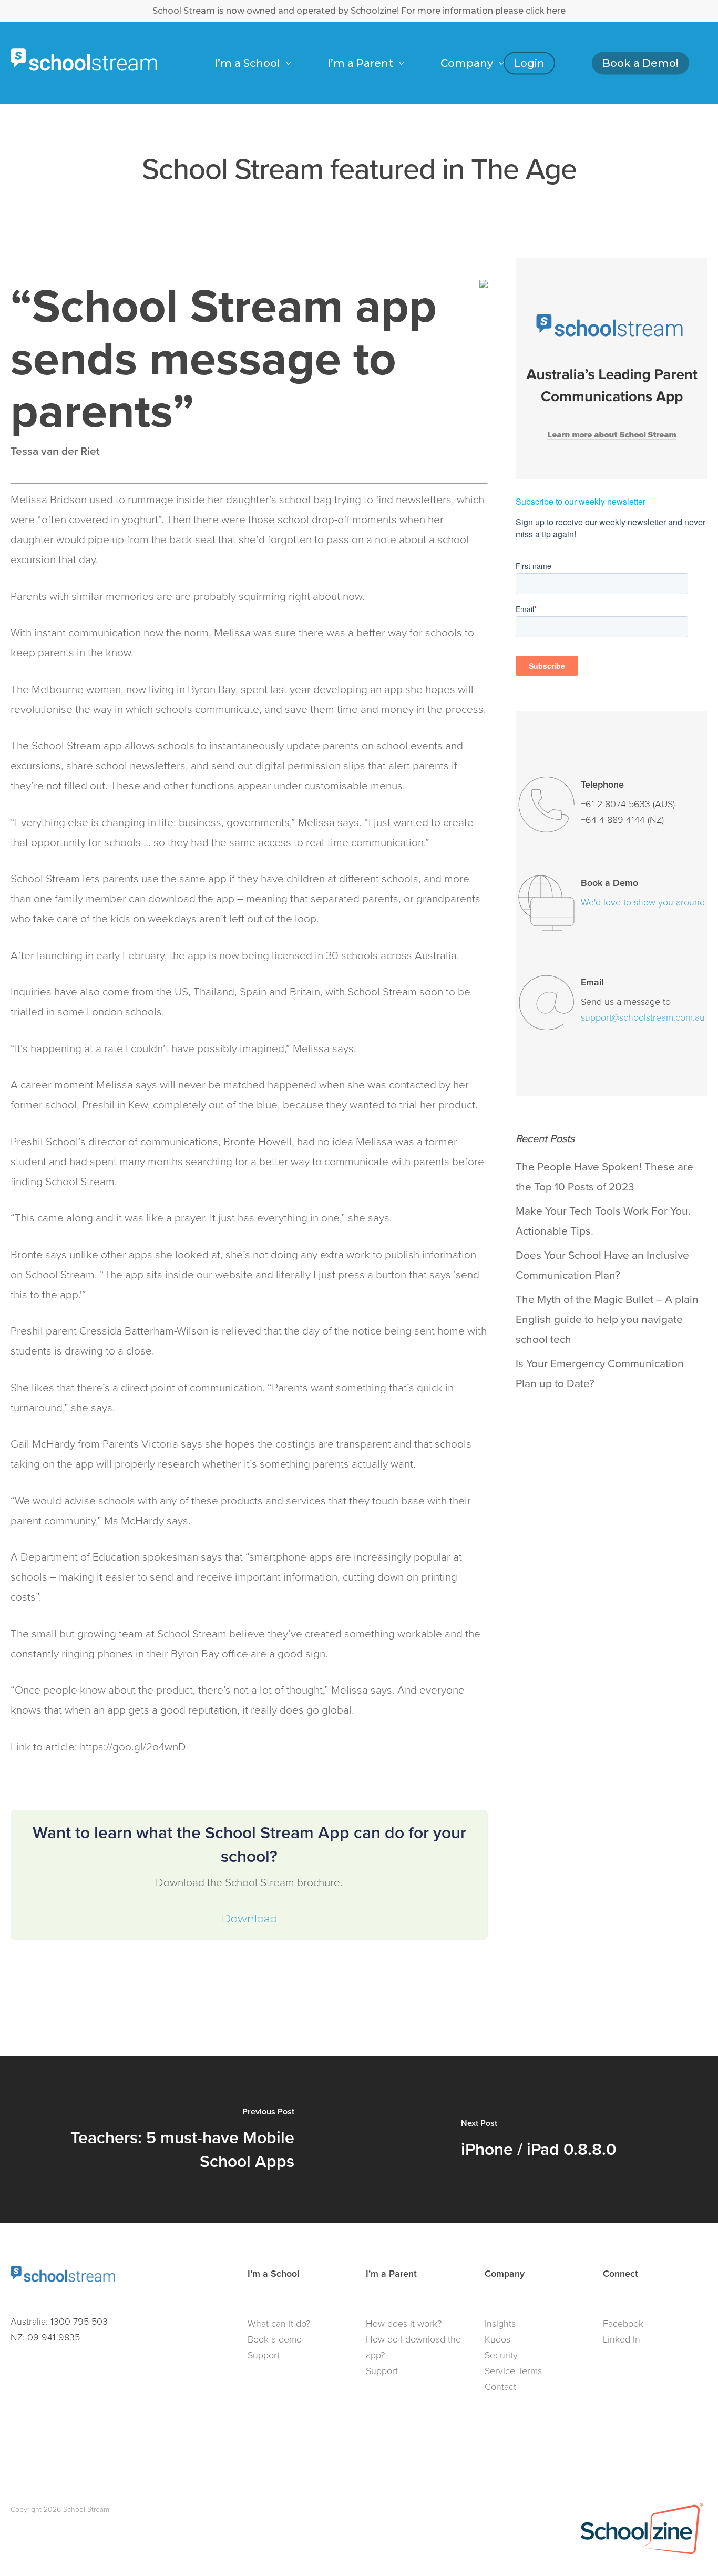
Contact (500, 2387)
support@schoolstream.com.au (643, 1017)
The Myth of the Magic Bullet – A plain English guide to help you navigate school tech (607, 1319)
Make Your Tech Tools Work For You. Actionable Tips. (603, 1221)
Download (249, 1918)
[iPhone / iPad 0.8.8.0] (538, 2140)
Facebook (623, 2324)
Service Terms (513, 2371)
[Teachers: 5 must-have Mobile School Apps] (179, 2140)
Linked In (622, 2339)
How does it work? (404, 2324)
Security (501, 2355)
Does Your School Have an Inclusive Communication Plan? (602, 1265)
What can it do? (279, 2324)
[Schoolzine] (642, 2555)
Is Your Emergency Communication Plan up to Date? (600, 1373)
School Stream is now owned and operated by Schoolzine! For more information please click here (359, 11)
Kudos (498, 2339)
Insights (500, 2324)
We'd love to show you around (643, 902)
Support (264, 2355)
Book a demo (275, 2339)
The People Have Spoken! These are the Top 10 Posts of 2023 (604, 1177)
